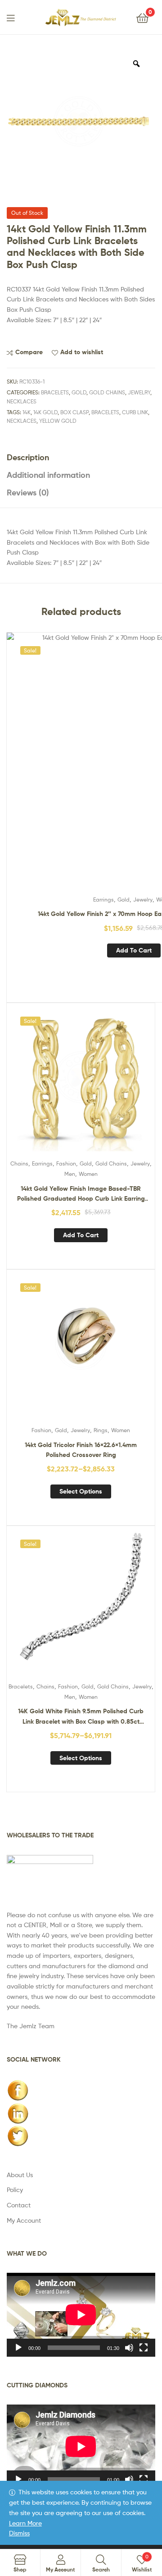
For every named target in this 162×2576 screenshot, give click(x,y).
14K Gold (45, 412)
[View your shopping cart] (142, 17)
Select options (81, 1491)
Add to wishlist (82, 352)
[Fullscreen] (144, 2348)
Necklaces (22, 401)
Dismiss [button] (19, 2533)
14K (27, 412)
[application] (81, 2315)
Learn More (25, 2523)
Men (70, 1174)
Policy (15, 2190)
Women (88, 1174)
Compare (29, 352)
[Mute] (129, 2348)
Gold (79, 392)
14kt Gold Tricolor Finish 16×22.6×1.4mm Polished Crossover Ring (81, 1450)
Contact (19, 2205)
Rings (101, 1430)
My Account (24, 2220)
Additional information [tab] (48, 475)
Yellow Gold (58, 421)
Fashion (66, 1163)
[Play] (18, 2348)
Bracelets (55, 392)
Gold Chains (107, 392)
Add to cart (134, 950)
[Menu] (16, 17)
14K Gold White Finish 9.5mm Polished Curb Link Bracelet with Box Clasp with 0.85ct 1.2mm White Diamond (81, 1717)
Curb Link (135, 412)
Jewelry (139, 392)
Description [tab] (28, 457)
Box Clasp (74, 412)
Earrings (103, 900)
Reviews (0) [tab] (28, 493)
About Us (20, 2175)
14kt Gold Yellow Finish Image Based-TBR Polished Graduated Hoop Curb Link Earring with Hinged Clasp (81, 1194)
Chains (19, 1163)
